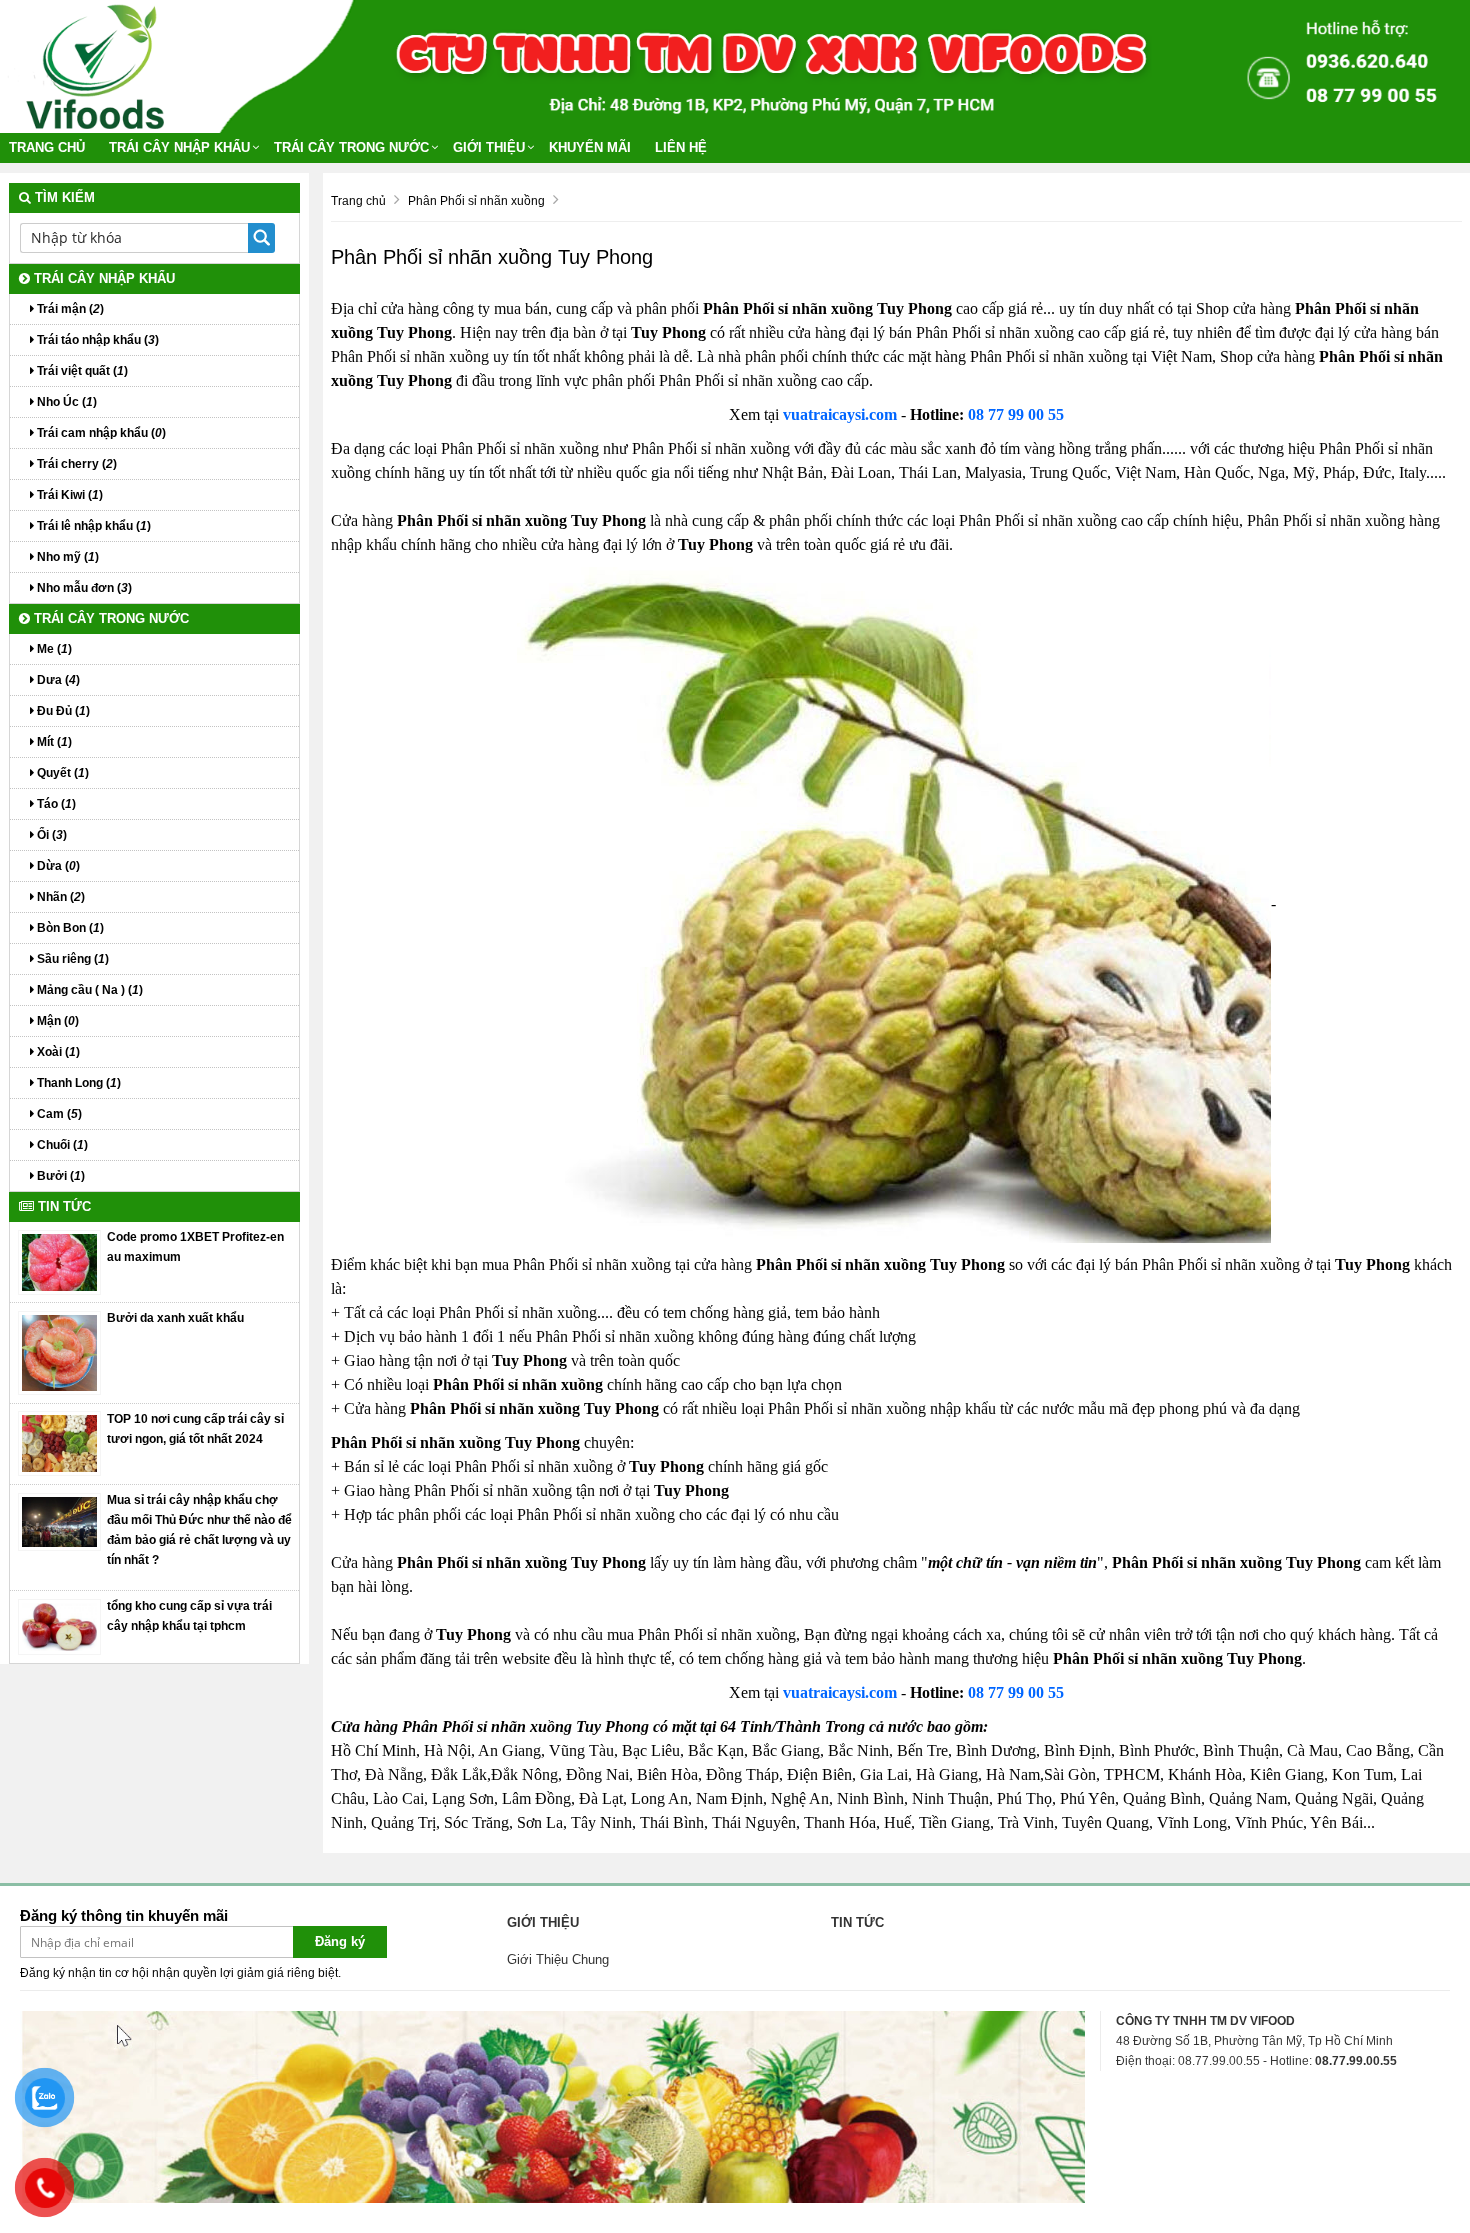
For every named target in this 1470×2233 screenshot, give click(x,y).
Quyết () (61, 773)
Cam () (58, 1114)
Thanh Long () (77, 1083)
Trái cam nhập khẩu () (100, 433)
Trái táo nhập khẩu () (96, 340)
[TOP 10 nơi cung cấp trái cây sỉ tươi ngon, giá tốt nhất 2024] (60, 1443)
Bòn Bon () (69, 928)
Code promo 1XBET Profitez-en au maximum (195, 1247)
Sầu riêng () (71, 959)
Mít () (53, 742)
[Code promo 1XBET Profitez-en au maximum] (60, 1261)
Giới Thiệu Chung (558, 1959)
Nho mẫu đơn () (83, 588)
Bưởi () (59, 1176)
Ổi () (50, 835)
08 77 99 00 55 (1016, 414)
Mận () (56, 1021)
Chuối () (61, 1145)
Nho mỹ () (66, 557)
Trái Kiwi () (68, 495)
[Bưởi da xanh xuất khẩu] (60, 1352)
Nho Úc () (65, 402)
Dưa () (57, 680)
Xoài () (57, 1052)
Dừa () (57, 866)
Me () (53, 649)
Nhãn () (59, 897)
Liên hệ (681, 147)
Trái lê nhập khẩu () (92, 526)
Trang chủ (47, 147)
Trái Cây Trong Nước (351, 147)
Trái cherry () (75, 464)
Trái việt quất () (81, 371)
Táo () (55, 804)
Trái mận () (69, 309)
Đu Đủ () (62, 711)
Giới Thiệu (489, 147)
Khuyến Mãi (590, 147)
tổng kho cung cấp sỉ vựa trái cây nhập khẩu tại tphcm (189, 1616)
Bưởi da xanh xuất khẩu (175, 1318)
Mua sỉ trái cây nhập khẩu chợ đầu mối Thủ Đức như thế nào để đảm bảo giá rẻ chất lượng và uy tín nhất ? (199, 1530)
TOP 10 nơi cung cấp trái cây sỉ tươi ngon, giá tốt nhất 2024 (195, 1429)
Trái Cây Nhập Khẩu (179, 147)
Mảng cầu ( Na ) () (88, 990)
